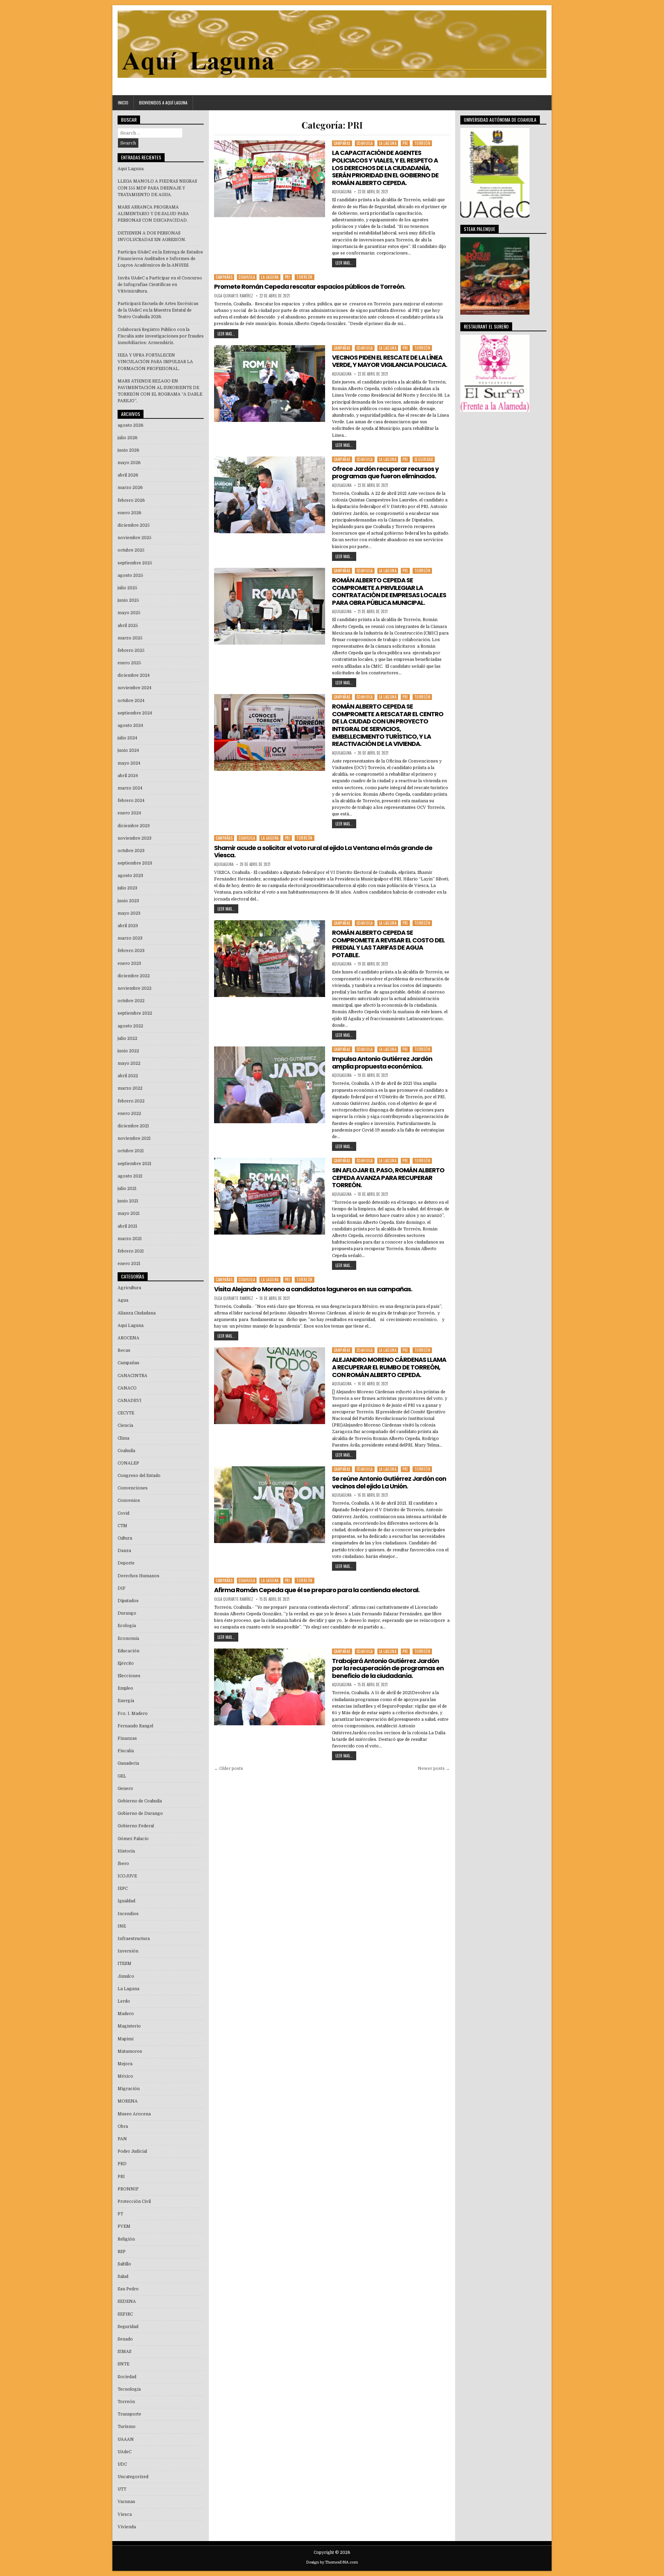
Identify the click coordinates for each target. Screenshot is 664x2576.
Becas (124, 1350)
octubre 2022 (131, 1001)
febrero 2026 (131, 500)
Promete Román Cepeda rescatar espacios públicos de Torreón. (310, 287)
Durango (127, 1613)
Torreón (422, 143)
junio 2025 (128, 600)
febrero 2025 (131, 650)
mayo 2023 (129, 913)
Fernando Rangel (135, 1726)
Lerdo (124, 2001)
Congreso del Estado (139, 1476)
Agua (123, 1300)
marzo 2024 (130, 788)
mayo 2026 (129, 463)
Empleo (125, 1688)
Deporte (126, 1563)
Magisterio (129, 2026)
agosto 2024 (130, 726)
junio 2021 (128, 1201)
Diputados (128, 1601)
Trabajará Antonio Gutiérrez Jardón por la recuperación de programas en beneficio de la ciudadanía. (388, 1668)
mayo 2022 (129, 1063)
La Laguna (388, 143)
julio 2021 (127, 1189)
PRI (405, 143)
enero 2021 (129, 1264)
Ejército (126, 1663)
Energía (126, 1701)
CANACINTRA (132, 1376)
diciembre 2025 (134, 525)
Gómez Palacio (133, 1839)
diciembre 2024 (134, 675)
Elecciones (129, 1676)
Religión (126, 2239)
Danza (124, 1551)
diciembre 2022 (134, 976)
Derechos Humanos (139, 1576)
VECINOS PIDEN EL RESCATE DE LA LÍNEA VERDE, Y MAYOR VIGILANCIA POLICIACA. (390, 361)
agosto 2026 (131, 425)
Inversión (128, 1951)
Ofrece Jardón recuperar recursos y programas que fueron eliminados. (385, 473)
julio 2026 (128, 438)
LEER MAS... (344, 263)
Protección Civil (134, 2201)
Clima (123, 1438)
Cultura (125, 1538)
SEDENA (127, 2301)
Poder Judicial (132, 2151)
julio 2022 (127, 1038)
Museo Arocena (134, 2114)
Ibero (123, 1864)
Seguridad (424, 459)
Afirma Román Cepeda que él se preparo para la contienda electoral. (317, 1590)
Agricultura (129, 1288)
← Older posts (229, 1769)
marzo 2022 (130, 1088)
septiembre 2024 (135, 713)
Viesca (125, 2514)
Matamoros (130, 2051)
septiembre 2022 (135, 1013)
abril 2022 (128, 1076)
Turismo (127, 2427)
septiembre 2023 (135, 863)
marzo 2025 (130, 638)
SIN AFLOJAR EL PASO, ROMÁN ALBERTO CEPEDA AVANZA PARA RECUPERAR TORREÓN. (388, 1178)
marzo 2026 (130, 488)
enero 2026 (130, 513)
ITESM (124, 1964)
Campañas (342, 143)
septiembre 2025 (135, 563)
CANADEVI (130, 1401)
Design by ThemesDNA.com (332, 2562)
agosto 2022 (130, 1026)
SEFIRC (125, 2314)
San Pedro (128, 2289)
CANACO (127, 1388)
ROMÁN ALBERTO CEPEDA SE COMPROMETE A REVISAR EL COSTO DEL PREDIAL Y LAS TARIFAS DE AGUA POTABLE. (388, 944)
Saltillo (124, 2264)
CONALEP (128, 1463)
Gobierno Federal (136, 1826)
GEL (122, 1776)
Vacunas (126, 2502)
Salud (123, 2277)
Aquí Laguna (131, 1326)
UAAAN (126, 2439)
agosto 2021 (130, 1176)
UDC (122, 2464)
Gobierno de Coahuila (140, 1801)
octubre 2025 (131, 550)
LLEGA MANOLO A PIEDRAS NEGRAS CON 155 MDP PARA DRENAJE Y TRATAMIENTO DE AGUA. (157, 188)
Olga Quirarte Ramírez (234, 296)
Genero (125, 1789)
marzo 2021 (130, 1239)
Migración (129, 2089)
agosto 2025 (130, 575)
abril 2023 (128, 926)
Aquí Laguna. (131, 169)
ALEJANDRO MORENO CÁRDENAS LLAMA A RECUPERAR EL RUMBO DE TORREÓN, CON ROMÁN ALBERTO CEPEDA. (389, 1367)
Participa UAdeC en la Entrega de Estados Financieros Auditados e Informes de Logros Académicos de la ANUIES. (160, 259)
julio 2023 (127, 888)
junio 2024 (128, 750)
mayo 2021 (129, 1213)
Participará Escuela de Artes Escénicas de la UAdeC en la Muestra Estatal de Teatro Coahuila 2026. (158, 310)
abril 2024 (128, 776)
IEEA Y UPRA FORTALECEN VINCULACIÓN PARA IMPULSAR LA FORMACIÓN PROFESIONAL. (155, 362)
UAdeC (124, 2452)
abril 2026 (128, 475)
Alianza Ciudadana (137, 1313)
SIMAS (124, 2352)
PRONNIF (128, 2189)
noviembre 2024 (135, 688)
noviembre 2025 (135, 538)
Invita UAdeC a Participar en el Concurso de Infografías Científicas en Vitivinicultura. (160, 285)
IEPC (123, 1889)
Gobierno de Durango (140, 1813)
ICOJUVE (127, 1876)
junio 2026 (128, 450)
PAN (122, 2139)
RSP (122, 2252)
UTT (122, 2489)
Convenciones (133, 1488)
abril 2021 (127, 1226)
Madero (126, 2014)
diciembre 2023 (134, 826)
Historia (126, 1851)
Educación (128, 1651)
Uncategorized (133, 2477)
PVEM (124, 2226)
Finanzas (127, 1738)
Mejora (125, 2064)
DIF (122, 1588)
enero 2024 (129, 813)
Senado (125, 2339)
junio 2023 (128, 901)
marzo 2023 (130, 938)
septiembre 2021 (135, 1164)
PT (120, 2214)
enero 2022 (129, 1114)
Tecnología (129, 2389)
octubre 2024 (131, 701)
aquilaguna (342, 192)
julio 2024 (127, 738)
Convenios (129, 1501)
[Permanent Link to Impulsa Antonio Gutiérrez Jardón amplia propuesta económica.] (269, 1085)
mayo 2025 (129, 613)
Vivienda (127, 2527)
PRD (122, 2164)
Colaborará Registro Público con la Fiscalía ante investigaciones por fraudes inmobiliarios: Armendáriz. (161, 336)
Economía (128, 1638)
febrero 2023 (131, 951)
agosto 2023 (130, 876)
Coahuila (365, 143)
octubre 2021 (131, 1151)
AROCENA (128, 1338)
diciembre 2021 (133, 1126)
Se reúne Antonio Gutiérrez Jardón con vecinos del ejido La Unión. (389, 1482)
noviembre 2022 (135, 988)
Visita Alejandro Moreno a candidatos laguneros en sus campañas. (313, 1289)
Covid (123, 1513)
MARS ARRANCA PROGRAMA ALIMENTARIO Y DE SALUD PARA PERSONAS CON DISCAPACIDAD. (153, 214)
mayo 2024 (129, 763)
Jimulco (126, 1976)
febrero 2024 (131, 801)
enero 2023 (129, 963)
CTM (122, 1526)
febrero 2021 (131, 1251)
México (125, 2076)
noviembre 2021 (134, 1138)
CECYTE (126, 1413)
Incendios (128, 1914)
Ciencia (125, 1425)
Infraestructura (134, 1939)
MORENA (128, 2101)
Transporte (129, 2414)
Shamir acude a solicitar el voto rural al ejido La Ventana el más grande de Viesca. (323, 852)
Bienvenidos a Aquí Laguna (163, 103)
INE (122, 1926)
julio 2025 (127, 588)
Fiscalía (126, 1751)
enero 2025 (129, 663)
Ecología (127, 1626)
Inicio (123, 103)
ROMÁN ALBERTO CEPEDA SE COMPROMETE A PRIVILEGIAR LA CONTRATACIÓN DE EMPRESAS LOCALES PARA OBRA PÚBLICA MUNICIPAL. (389, 591)
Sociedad (127, 2377)
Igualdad (126, 1901)
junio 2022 (128, 1051)
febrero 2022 (131, 1101)
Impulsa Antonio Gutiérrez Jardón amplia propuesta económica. (382, 1063)
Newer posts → (434, 1769)
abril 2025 (128, 626)
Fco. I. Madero (133, 1714)
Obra (123, 2126)
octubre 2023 (131, 851)
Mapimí (126, 2039)
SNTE (123, 2364)
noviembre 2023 (135, 838)
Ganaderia (128, 1763)
